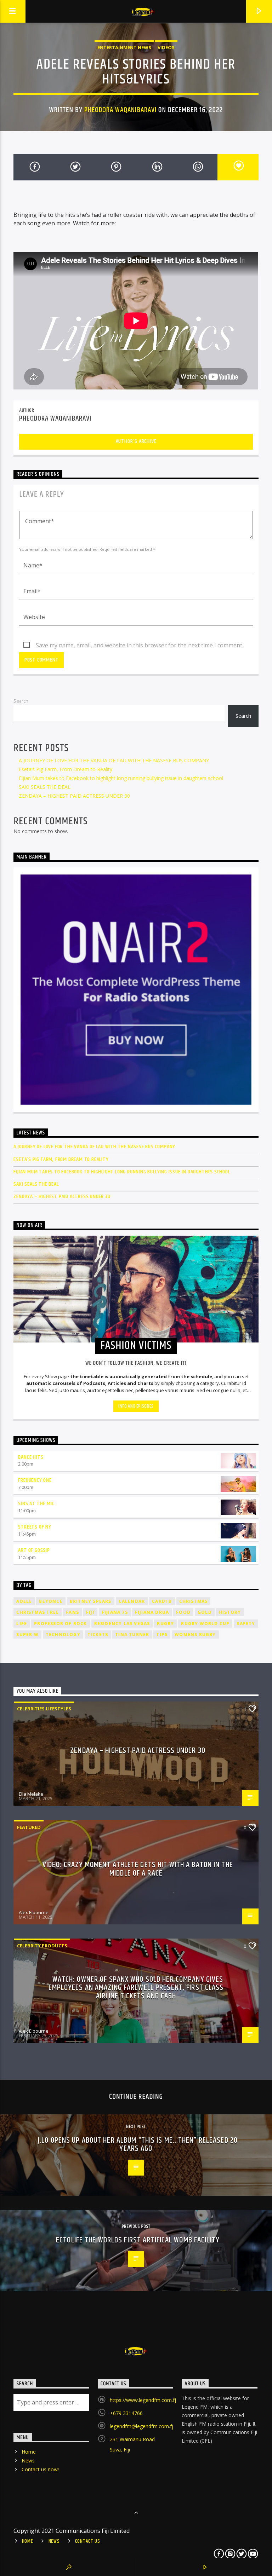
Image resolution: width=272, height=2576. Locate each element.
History (230, 1612)
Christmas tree (38, 1612)
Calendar (132, 1601)
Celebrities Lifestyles (44, 1709)
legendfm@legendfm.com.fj (141, 2426)
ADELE (24, 1601)
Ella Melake (31, 1794)
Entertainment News (124, 47)
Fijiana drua (152, 1612)
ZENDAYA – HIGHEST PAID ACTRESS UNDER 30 (74, 796)
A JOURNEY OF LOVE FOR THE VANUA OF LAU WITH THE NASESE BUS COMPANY (114, 760)
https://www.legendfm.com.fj (143, 2400)
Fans (72, 1612)
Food (183, 1612)
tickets (98, 1634)
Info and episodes (136, 1406)
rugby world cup (205, 1624)
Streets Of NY (35, 1527)
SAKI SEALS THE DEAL (45, 787)
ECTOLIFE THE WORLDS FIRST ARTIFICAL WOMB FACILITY (138, 2240)
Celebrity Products (42, 1946)
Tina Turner (132, 1634)
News (28, 2461)
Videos (166, 47)
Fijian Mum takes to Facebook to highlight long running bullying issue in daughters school (121, 778)
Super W (27, 1634)
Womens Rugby (195, 1634)
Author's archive (136, 441)
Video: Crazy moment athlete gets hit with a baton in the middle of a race (138, 1869)
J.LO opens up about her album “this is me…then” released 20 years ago (138, 2145)
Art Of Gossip (34, 1550)
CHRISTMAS (194, 1601)
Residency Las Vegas (122, 1624)
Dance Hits (31, 1457)
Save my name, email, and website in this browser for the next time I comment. (140, 645)
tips (162, 1634)
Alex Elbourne (34, 1912)
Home (29, 2452)
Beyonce (51, 1601)
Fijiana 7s (115, 1612)
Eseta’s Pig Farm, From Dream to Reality (66, 769)
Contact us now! (40, 2469)
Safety (246, 1624)
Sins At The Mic (36, 1504)
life (22, 1624)
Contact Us (88, 2541)
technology (63, 1634)
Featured (29, 1827)
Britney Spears (91, 1601)
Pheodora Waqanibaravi (120, 110)
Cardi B (162, 1601)
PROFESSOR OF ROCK (60, 1624)
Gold (205, 1612)
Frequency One (35, 1480)
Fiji (90, 1612)
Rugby (165, 1624)
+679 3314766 (126, 2413)
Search (21, 701)
